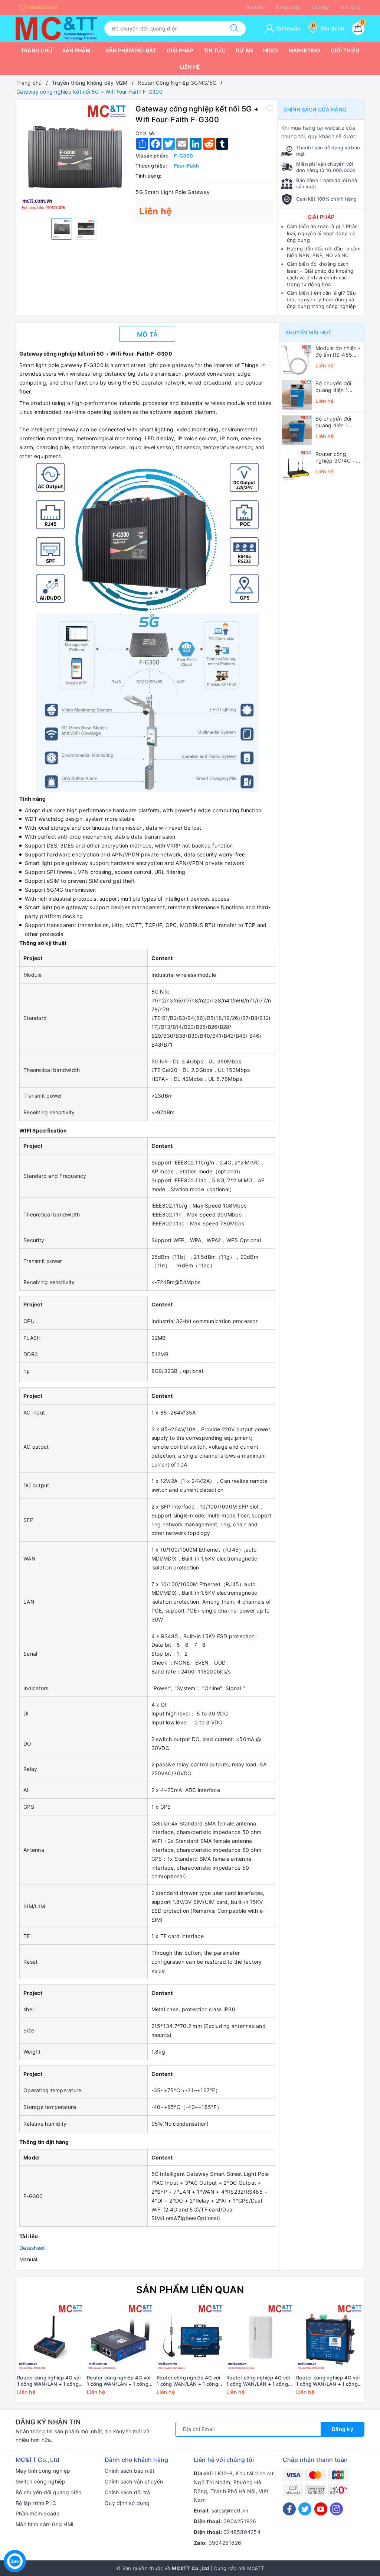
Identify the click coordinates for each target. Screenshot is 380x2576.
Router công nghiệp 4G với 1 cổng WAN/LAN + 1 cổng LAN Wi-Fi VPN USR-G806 (119, 2381)
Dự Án (244, 50)
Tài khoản (288, 28)
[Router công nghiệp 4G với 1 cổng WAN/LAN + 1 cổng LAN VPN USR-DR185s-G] (50, 2337)
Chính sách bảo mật (130, 2471)
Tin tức (215, 50)
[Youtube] (321, 2509)
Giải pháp (180, 50)
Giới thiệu (345, 50)
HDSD (271, 50)
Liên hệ (190, 67)
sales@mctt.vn (230, 2510)
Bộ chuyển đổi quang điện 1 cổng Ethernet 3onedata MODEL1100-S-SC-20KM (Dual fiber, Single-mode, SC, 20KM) (338, 422)
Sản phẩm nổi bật (131, 50)
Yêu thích (328, 28)
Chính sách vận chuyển (134, 2481)
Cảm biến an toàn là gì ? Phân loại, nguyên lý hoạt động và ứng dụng (322, 233)
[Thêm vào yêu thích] (270, 108)
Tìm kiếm (255, 7)
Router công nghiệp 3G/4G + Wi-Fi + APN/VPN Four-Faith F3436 (337, 457)
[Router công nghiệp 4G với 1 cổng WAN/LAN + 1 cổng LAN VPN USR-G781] (190, 2337)
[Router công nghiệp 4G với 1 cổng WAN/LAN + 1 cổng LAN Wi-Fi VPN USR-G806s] (330, 2337)
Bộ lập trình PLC (36, 2503)
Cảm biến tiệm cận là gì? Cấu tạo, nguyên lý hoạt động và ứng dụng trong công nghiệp (322, 299)
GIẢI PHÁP (321, 217)
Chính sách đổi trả (127, 2492)
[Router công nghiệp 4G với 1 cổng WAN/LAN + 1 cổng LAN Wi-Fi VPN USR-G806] (120, 2337)
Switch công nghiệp (41, 2481)
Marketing (304, 50)
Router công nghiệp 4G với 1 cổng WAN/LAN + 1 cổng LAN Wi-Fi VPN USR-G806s (328, 2381)
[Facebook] (289, 2509)
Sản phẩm (77, 50)
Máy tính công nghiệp (43, 2471)
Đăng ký (320, 7)
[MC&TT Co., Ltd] (56, 28)
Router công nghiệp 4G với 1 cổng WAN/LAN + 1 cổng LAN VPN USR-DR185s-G (49, 2381)
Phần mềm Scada (38, 2513)
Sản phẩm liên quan (190, 2290)
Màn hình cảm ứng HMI (45, 2524)
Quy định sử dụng (127, 2503)
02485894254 (242, 2532)
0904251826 (42, 7)
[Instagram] (336, 2509)
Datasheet (32, 2248)
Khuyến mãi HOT (308, 332)
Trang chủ (36, 50)
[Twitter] (305, 2509)
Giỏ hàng (351, 7)
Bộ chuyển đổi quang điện (48, 2492)
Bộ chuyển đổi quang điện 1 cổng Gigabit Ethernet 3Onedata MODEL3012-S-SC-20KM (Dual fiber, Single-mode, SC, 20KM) (338, 387)
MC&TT (255, 2568)
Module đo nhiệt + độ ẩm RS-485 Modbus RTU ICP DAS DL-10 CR (338, 351)
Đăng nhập (288, 7)
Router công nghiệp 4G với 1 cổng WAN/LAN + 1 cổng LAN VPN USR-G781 (188, 2381)
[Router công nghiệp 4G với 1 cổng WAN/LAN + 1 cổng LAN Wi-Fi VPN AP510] (260, 2337)
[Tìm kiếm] (234, 29)
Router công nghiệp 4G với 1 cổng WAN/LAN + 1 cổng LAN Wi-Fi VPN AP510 (258, 2381)
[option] (74, 158)
